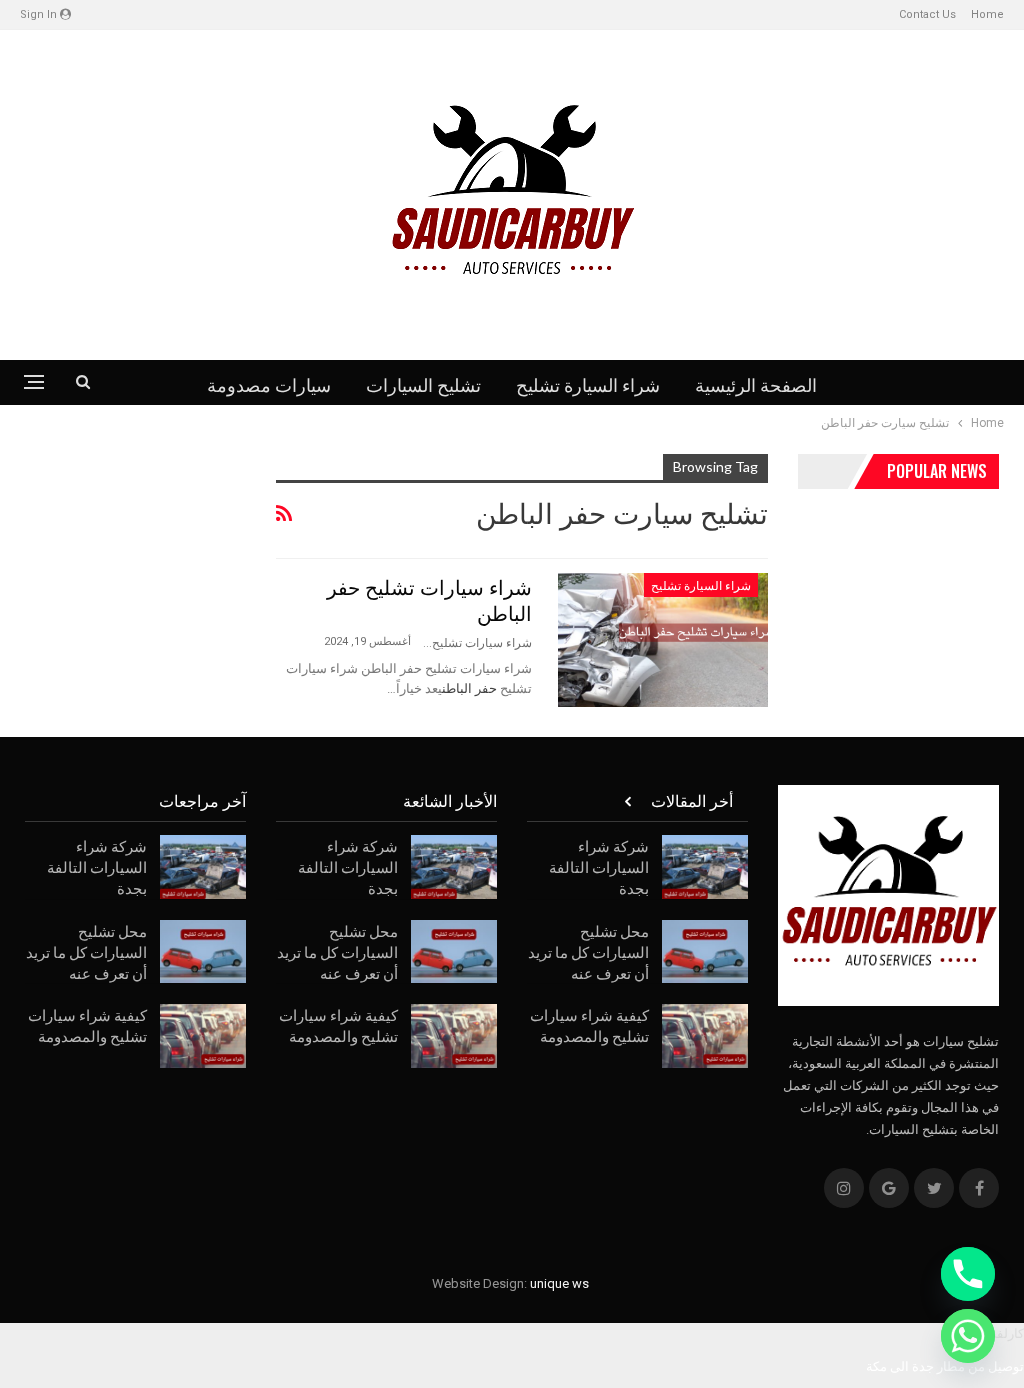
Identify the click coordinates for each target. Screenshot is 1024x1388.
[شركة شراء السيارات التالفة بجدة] (705, 867)
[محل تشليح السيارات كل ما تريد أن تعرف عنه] (705, 952)
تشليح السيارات (423, 384)
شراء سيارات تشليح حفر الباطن (429, 599)
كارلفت (1004, 1333)
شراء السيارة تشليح (588, 384)
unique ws (559, 1283)
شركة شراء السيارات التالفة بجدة (599, 866)
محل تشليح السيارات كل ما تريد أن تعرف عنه (588, 951)
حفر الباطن (469, 688)
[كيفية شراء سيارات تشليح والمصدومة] (705, 1036)
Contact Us (927, 14)
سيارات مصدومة (269, 384)
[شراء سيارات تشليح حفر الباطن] (663, 640)
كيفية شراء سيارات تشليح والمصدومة (589, 1024)
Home (987, 14)
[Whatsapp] (968, 1336)
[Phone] (968, 1274)
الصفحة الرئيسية (756, 384)
